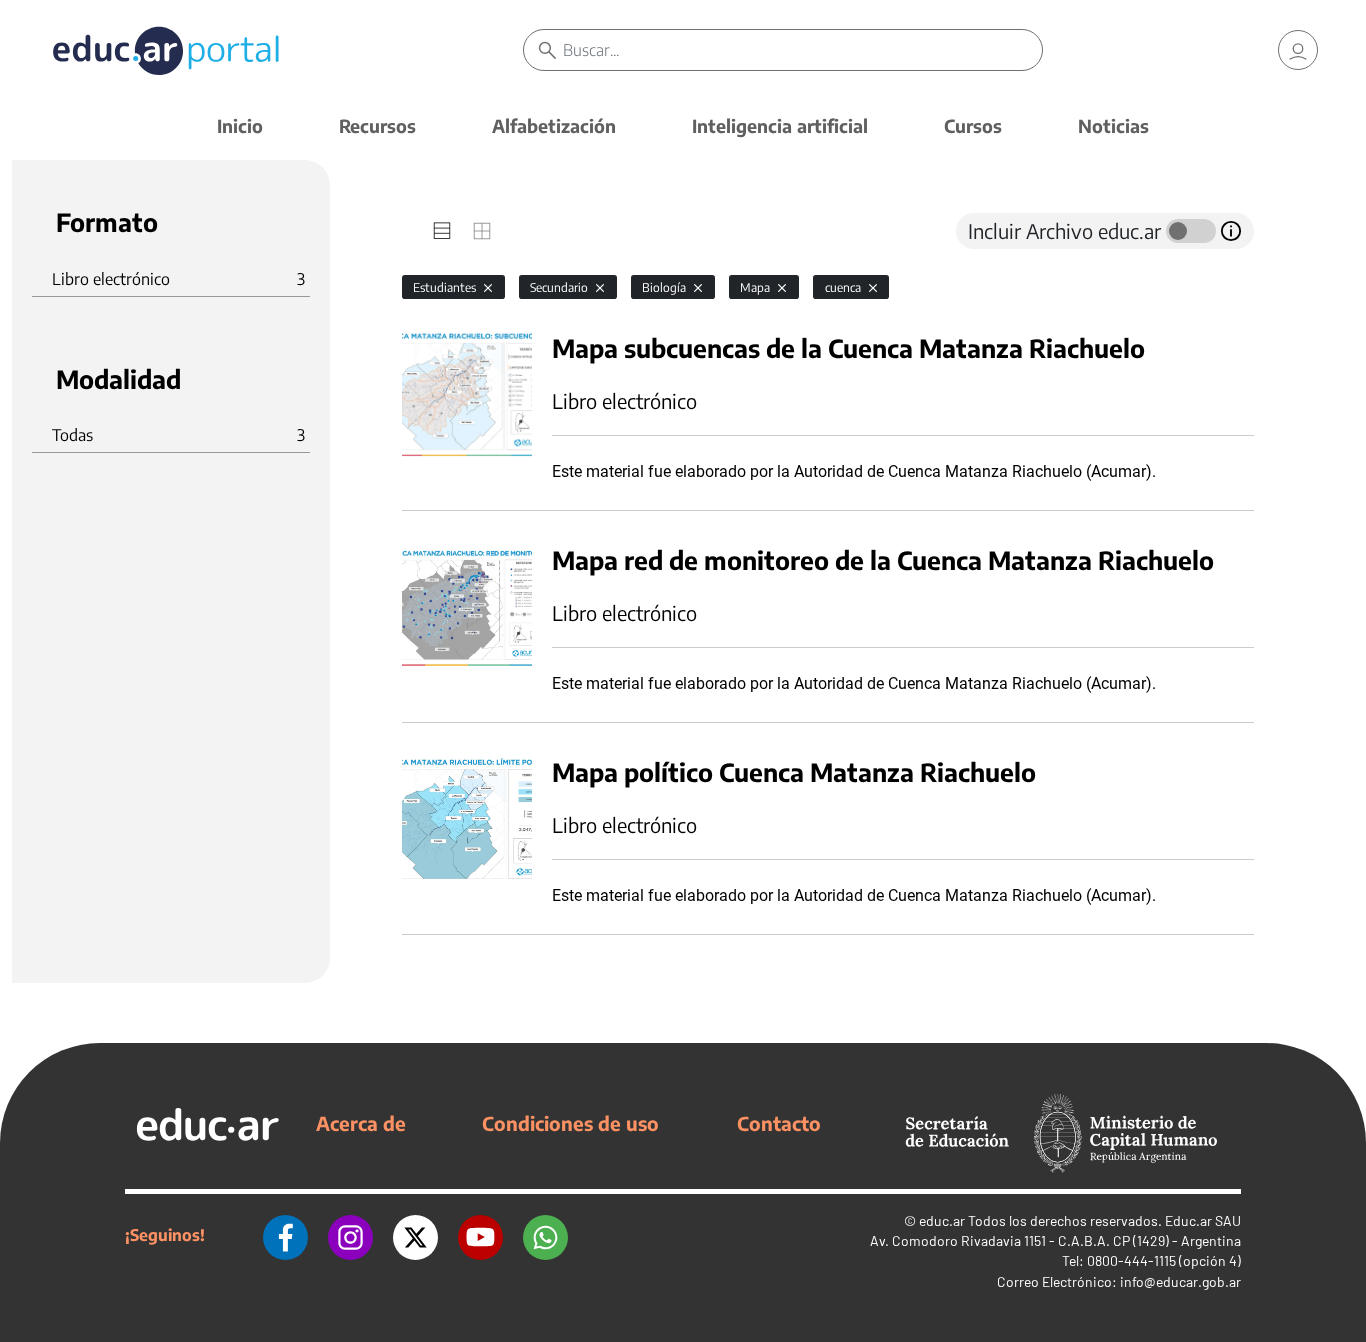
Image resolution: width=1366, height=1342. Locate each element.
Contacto (779, 1123)
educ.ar (942, 1220)
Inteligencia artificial (780, 125)
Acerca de (361, 1123)
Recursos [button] (377, 125)
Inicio (240, 125)
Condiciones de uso (570, 1123)
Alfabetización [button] (554, 125)
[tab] (442, 231)
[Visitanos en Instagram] (350, 1235)
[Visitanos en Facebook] (285, 1235)
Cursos (973, 125)
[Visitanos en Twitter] (415, 1235)
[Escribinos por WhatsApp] (545, 1235)
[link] (1298, 50)
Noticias (1113, 125)
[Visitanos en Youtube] (480, 1235)
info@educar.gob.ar (1180, 1281)
